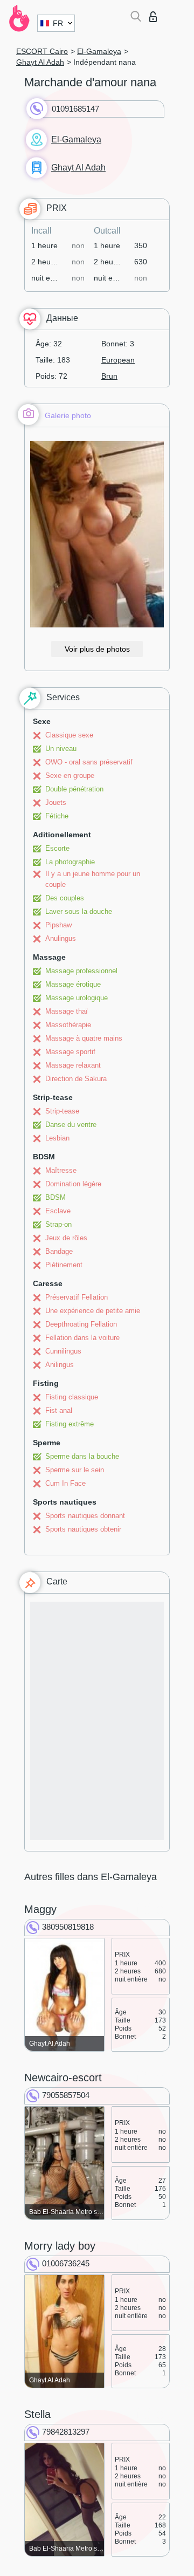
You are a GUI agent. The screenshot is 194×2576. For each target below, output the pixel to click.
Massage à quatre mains (84, 1038)
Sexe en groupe (70, 775)
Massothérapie (68, 1025)
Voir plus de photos (97, 649)
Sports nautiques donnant (85, 1516)
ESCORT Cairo (42, 51)
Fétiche (57, 816)
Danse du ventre (71, 1125)
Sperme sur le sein (75, 1470)
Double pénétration (74, 789)
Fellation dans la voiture (82, 1338)
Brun (109, 376)
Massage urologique (77, 998)
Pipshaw (58, 925)
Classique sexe (69, 735)
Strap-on (58, 1224)
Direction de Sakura (76, 1079)
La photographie (70, 862)
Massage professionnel (81, 971)
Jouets (56, 802)
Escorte (57, 848)
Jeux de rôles (66, 1238)
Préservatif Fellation (77, 1297)
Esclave (58, 1211)
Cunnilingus (63, 1351)
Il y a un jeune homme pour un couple (93, 879)
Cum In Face (65, 1483)
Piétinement (64, 1265)
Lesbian (57, 1138)
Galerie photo (68, 415)
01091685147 (75, 109)
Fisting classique (72, 1397)
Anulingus (61, 938)
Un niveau (61, 749)
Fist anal (59, 1410)
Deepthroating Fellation (81, 1324)
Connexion (155, 14)
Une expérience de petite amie (93, 1311)
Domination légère (73, 1184)
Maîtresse (61, 1170)
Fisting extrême (70, 1424)
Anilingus (60, 1365)
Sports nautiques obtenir (83, 1529)
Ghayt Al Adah (40, 62)
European (118, 360)
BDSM (56, 1197)
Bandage (59, 1251)
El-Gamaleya (99, 51)
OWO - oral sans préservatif (89, 762)
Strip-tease (62, 1111)
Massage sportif (70, 1052)
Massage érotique (73, 984)
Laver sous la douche (79, 911)
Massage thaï (67, 1011)
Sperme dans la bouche (82, 1456)
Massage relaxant (73, 1065)
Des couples (65, 898)
